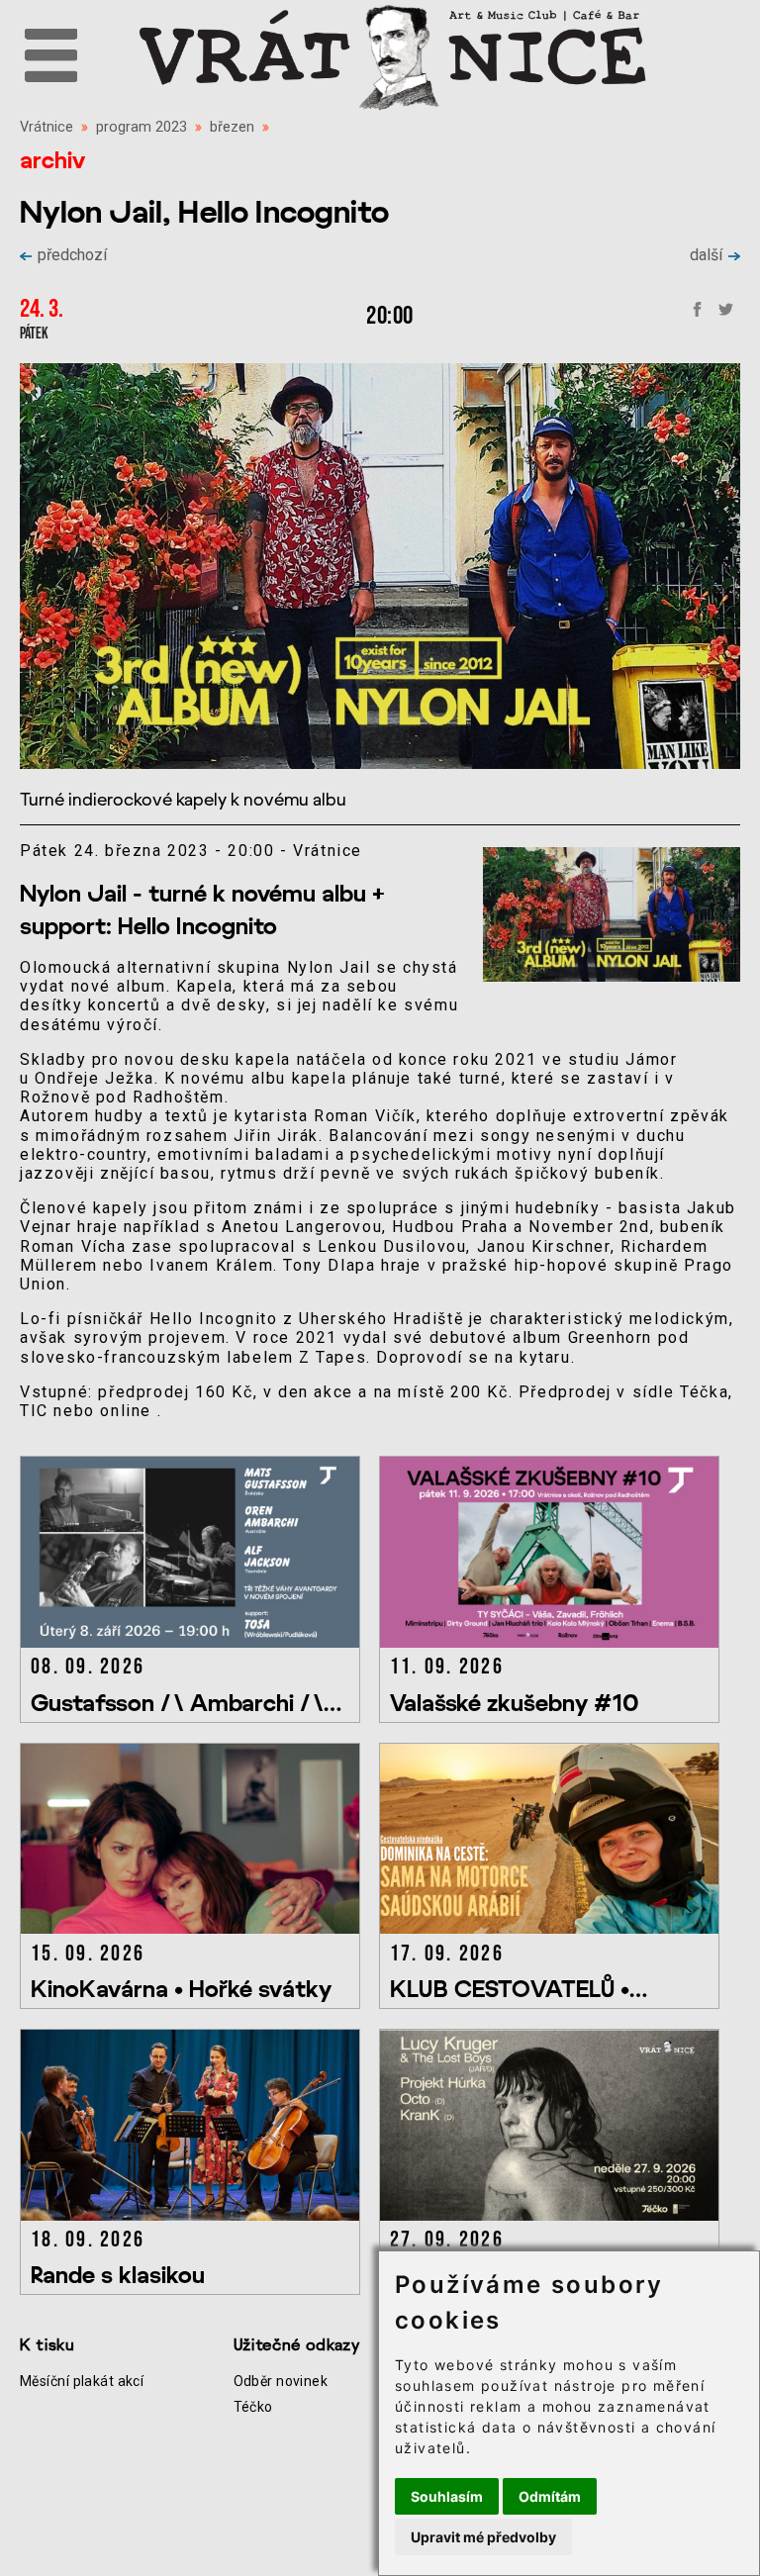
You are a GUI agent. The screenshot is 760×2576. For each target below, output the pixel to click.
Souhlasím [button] (447, 2496)
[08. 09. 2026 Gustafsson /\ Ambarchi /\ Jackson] (199, 1642)
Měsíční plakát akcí (82, 2381)
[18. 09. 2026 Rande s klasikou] (199, 2215)
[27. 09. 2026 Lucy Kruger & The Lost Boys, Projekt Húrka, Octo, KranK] (557, 2215)
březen (232, 127)
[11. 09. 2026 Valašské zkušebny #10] (557, 1642)
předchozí (72, 255)
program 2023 (142, 127)
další (706, 255)
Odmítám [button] (550, 2496)
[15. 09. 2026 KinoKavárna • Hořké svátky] (199, 1928)
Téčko (253, 2407)
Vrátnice (47, 127)
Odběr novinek (281, 2381)
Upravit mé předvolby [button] (483, 2537)
